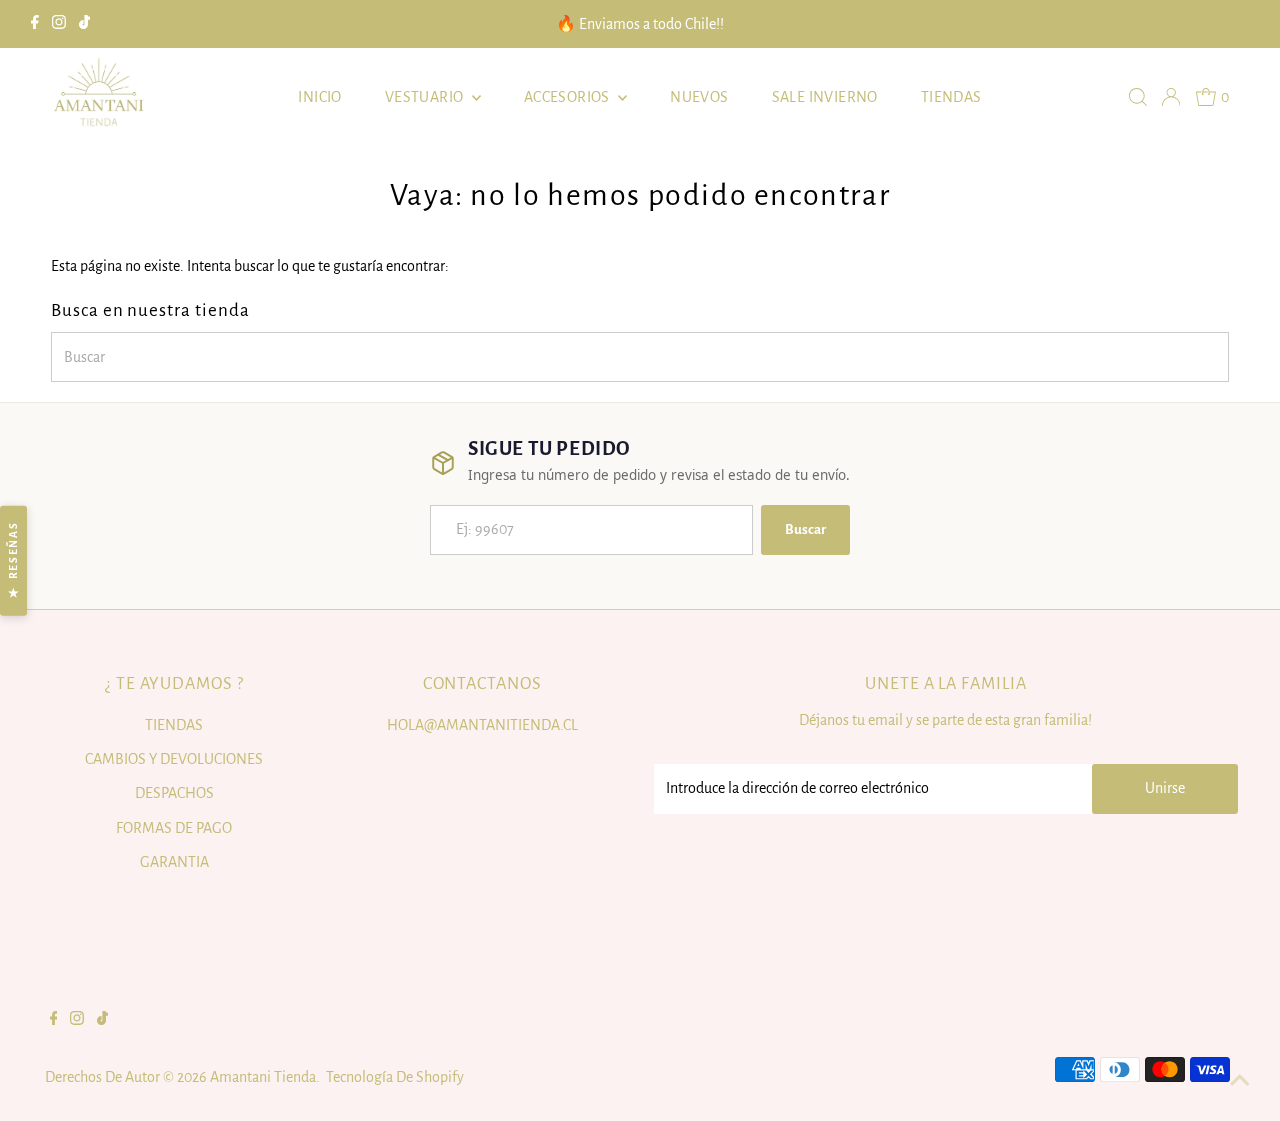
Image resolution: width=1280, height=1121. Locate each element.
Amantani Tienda (263, 1077)
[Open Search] (1138, 97)
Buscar (805, 529)
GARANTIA (174, 862)
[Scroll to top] (1240, 1081)
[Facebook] (35, 24)
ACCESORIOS (568, 97)
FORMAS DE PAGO (174, 828)
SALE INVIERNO (825, 97)
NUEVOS (699, 97)
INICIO (319, 97)
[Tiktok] (84, 24)
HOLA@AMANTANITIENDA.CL (482, 725)
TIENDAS (951, 97)
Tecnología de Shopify (395, 1077)
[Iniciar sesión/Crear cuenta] (1171, 97)
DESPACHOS (174, 793)
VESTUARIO (426, 97)
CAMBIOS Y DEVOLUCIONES (174, 759)
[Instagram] (59, 24)
